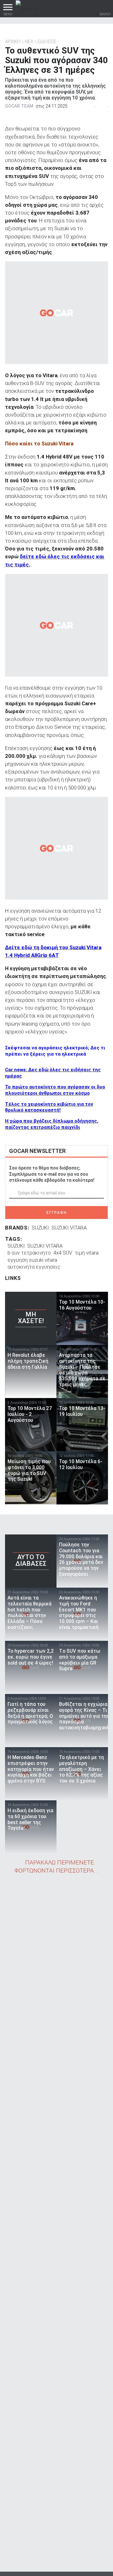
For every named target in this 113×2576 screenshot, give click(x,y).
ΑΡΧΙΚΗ (13, 42)
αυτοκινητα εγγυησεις (34, 1267)
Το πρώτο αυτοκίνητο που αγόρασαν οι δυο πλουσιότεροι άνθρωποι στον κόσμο (55, 1090)
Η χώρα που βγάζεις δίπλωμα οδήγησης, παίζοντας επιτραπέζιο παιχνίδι (52, 1124)
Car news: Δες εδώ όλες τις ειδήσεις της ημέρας (53, 1073)
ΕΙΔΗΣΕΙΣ (47, 42)
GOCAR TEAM (19, 106)
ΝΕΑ (29, 42)
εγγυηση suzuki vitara (32, 1260)
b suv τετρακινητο (29, 1253)
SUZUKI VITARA (69, 1228)
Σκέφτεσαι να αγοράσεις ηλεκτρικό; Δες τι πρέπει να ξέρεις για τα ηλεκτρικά (55, 1051)
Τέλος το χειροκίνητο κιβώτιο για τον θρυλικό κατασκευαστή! (49, 1107)
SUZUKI (40, 1228)
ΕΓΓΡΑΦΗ (57, 1213)
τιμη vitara (87, 1253)
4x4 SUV (63, 1253)
